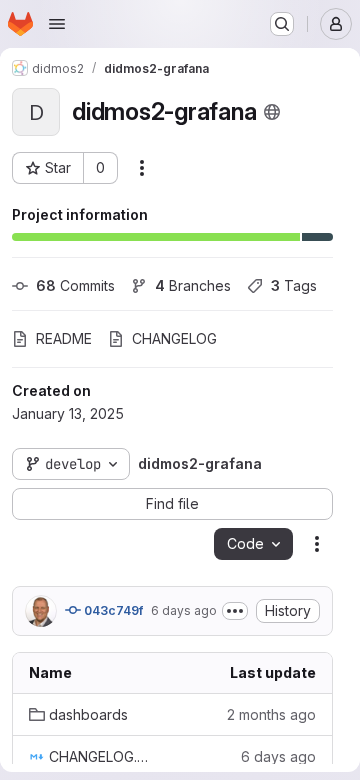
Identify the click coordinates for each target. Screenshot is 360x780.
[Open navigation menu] (57, 24)
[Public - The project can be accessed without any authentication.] (272, 112)
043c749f (112, 610)
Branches (193, 285)
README (64, 338)
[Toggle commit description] (235, 611)
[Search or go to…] (282, 24)
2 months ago (271, 714)
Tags (294, 285)
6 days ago (184, 610)
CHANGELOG (174, 338)
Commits (75, 285)
